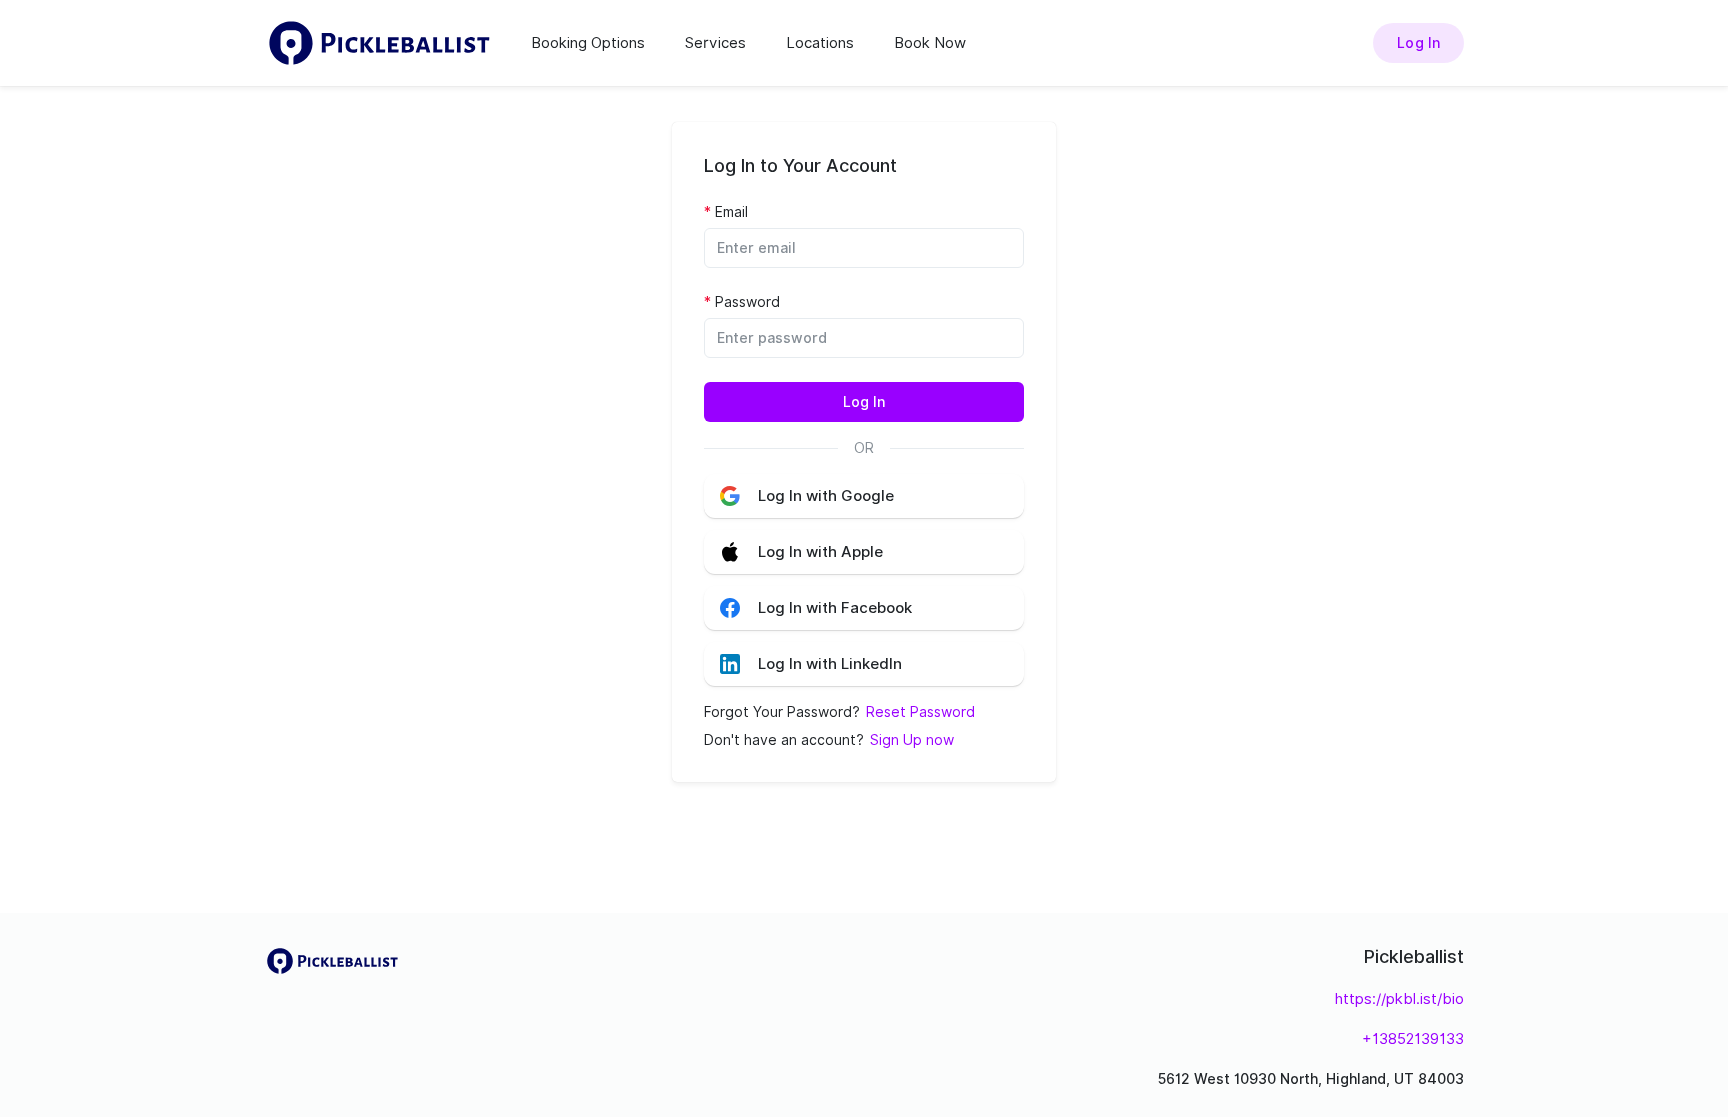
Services (715, 43)
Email (731, 212)
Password (747, 302)
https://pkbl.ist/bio (1399, 999)
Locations (820, 43)
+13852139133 (1413, 1039)
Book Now (930, 43)
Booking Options (588, 43)
